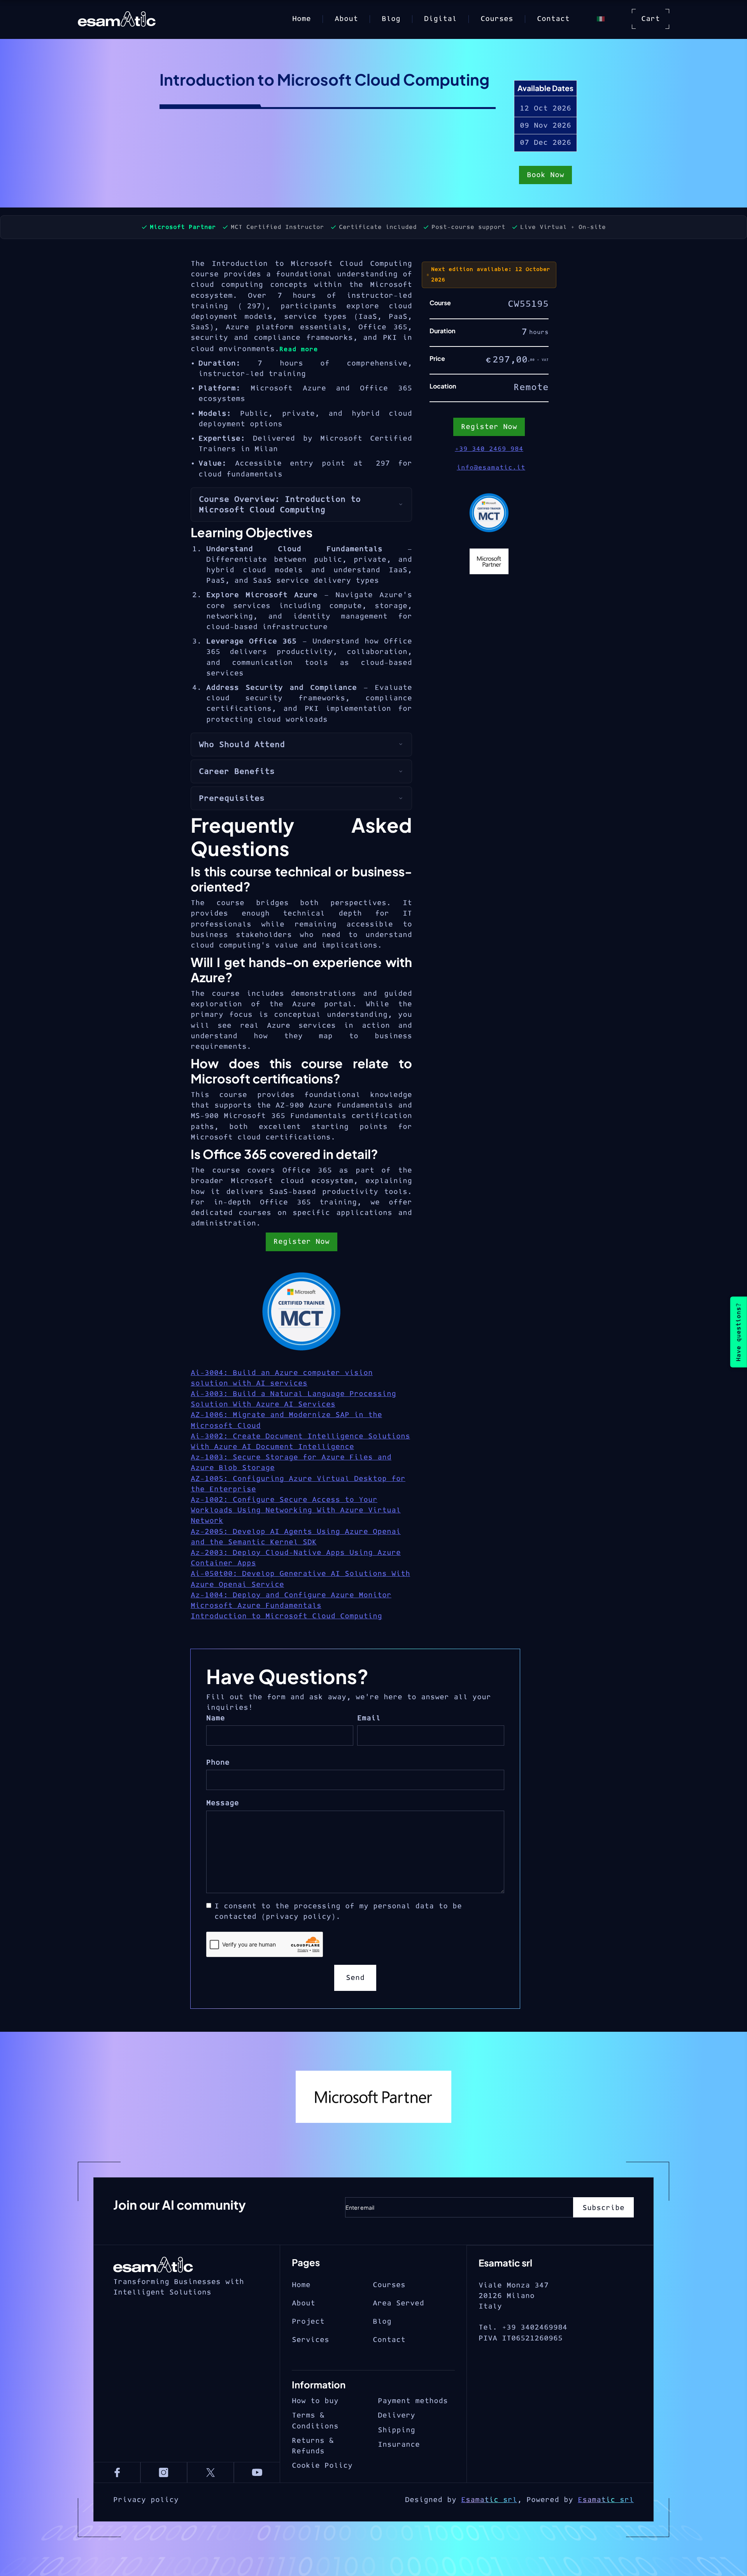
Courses (497, 19)
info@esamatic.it (491, 468)
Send (355, 1978)
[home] (129, 19)
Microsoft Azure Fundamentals (256, 1606)
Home (302, 19)
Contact (553, 19)
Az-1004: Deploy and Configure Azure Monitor (291, 1595)
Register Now (302, 1242)
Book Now (545, 175)
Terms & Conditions (315, 2421)
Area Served (398, 2303)
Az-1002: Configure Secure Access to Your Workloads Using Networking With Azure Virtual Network (296, 1510)
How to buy (315, 2401)
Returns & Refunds (313, 2446)
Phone (218, 1763)
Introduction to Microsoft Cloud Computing (286, 1616)
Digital (440, 19)
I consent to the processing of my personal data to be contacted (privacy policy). (338, 1911)
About (346, 19)
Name (216, 1718)
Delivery (396, 2415)
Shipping (396, 2430)
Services (310, 2340)
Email (369, 1718)
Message (223, 1803)
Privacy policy (146, 2500)
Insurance (399, 2445)
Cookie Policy (322, 2466)
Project (308, 2322)
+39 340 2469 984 (489, 449)
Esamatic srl (489, 2500)
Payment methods (413, 2401)
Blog (391, 19)
